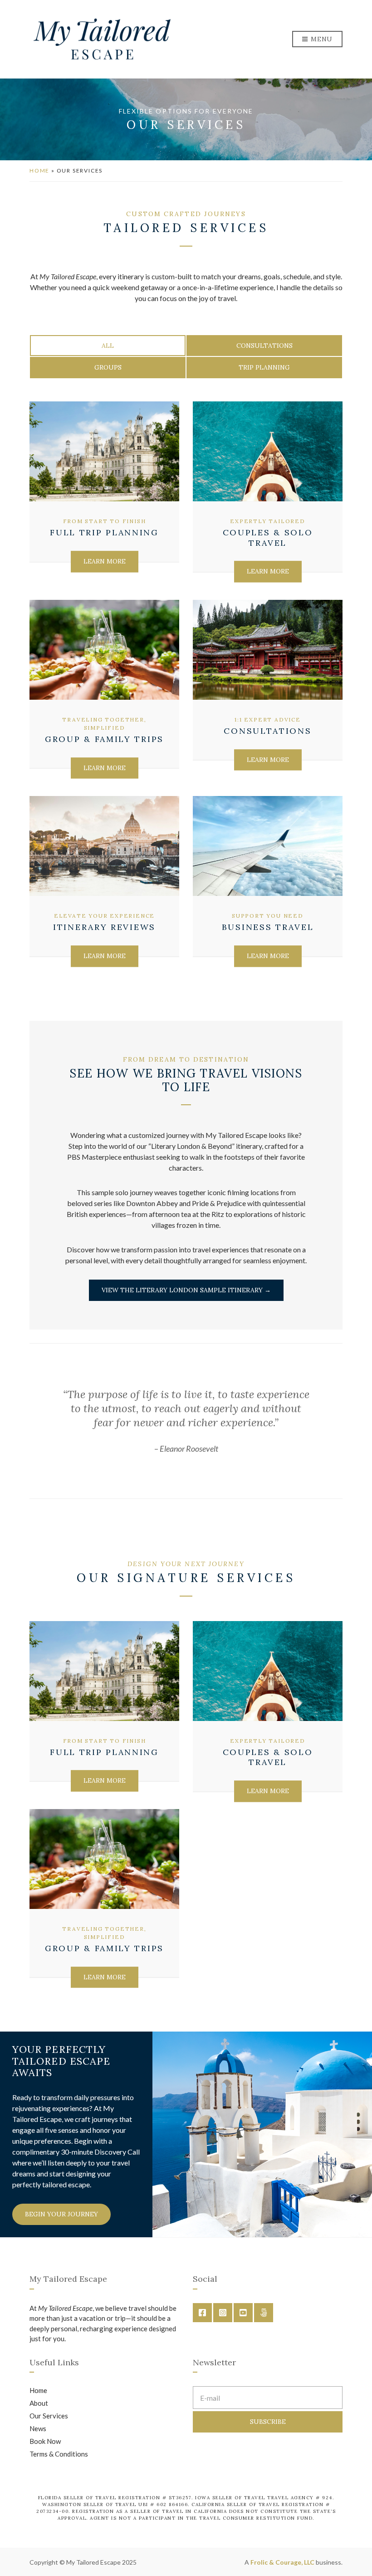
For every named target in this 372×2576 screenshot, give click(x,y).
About (39, 2403)
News (38, 2428)
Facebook (202, 2313)
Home (39, 171)
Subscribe (268, 2422)
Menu (321, 39)
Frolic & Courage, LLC (282, 2562)
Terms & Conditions (59, 2454)
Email (264, 2313)
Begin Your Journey (61, 2214)
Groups (108, 367)
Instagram (223, 2313)
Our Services (49, 2416)
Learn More (105, 561)
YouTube (243, 2313)
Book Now (45, 2441)
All (108, 346)
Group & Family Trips (104, 739)
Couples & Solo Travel (268, 538)
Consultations (264, 346)
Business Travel (268, 927)
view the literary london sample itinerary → (186, 1290)
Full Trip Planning (104, 532)
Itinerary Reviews (104, 927)
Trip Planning (264, 367)
